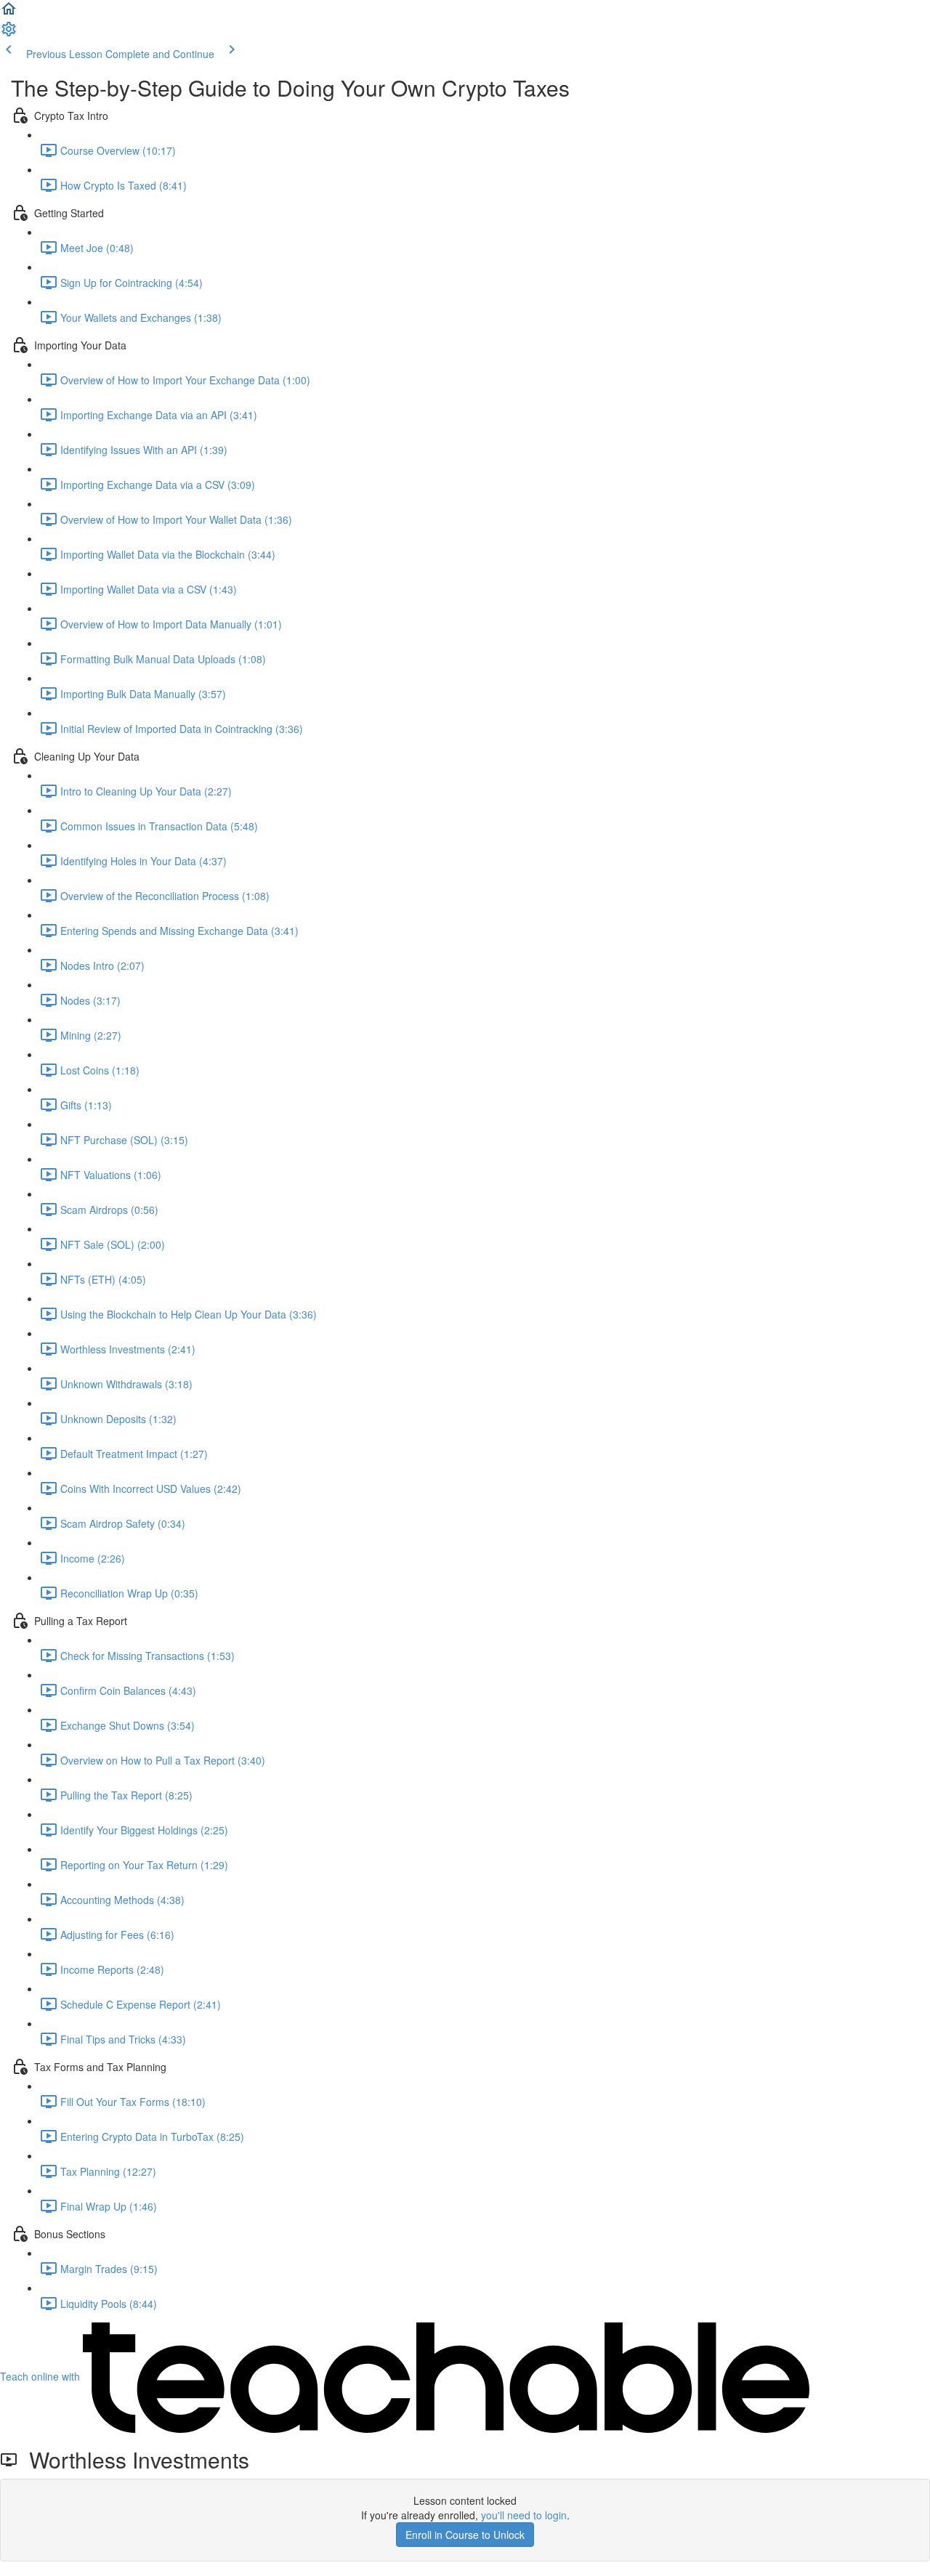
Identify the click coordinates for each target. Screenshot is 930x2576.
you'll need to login (524, 2515)
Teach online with (41, 2376)
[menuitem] (9, 33)
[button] (9, 13)
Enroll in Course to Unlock (465, 2535)
